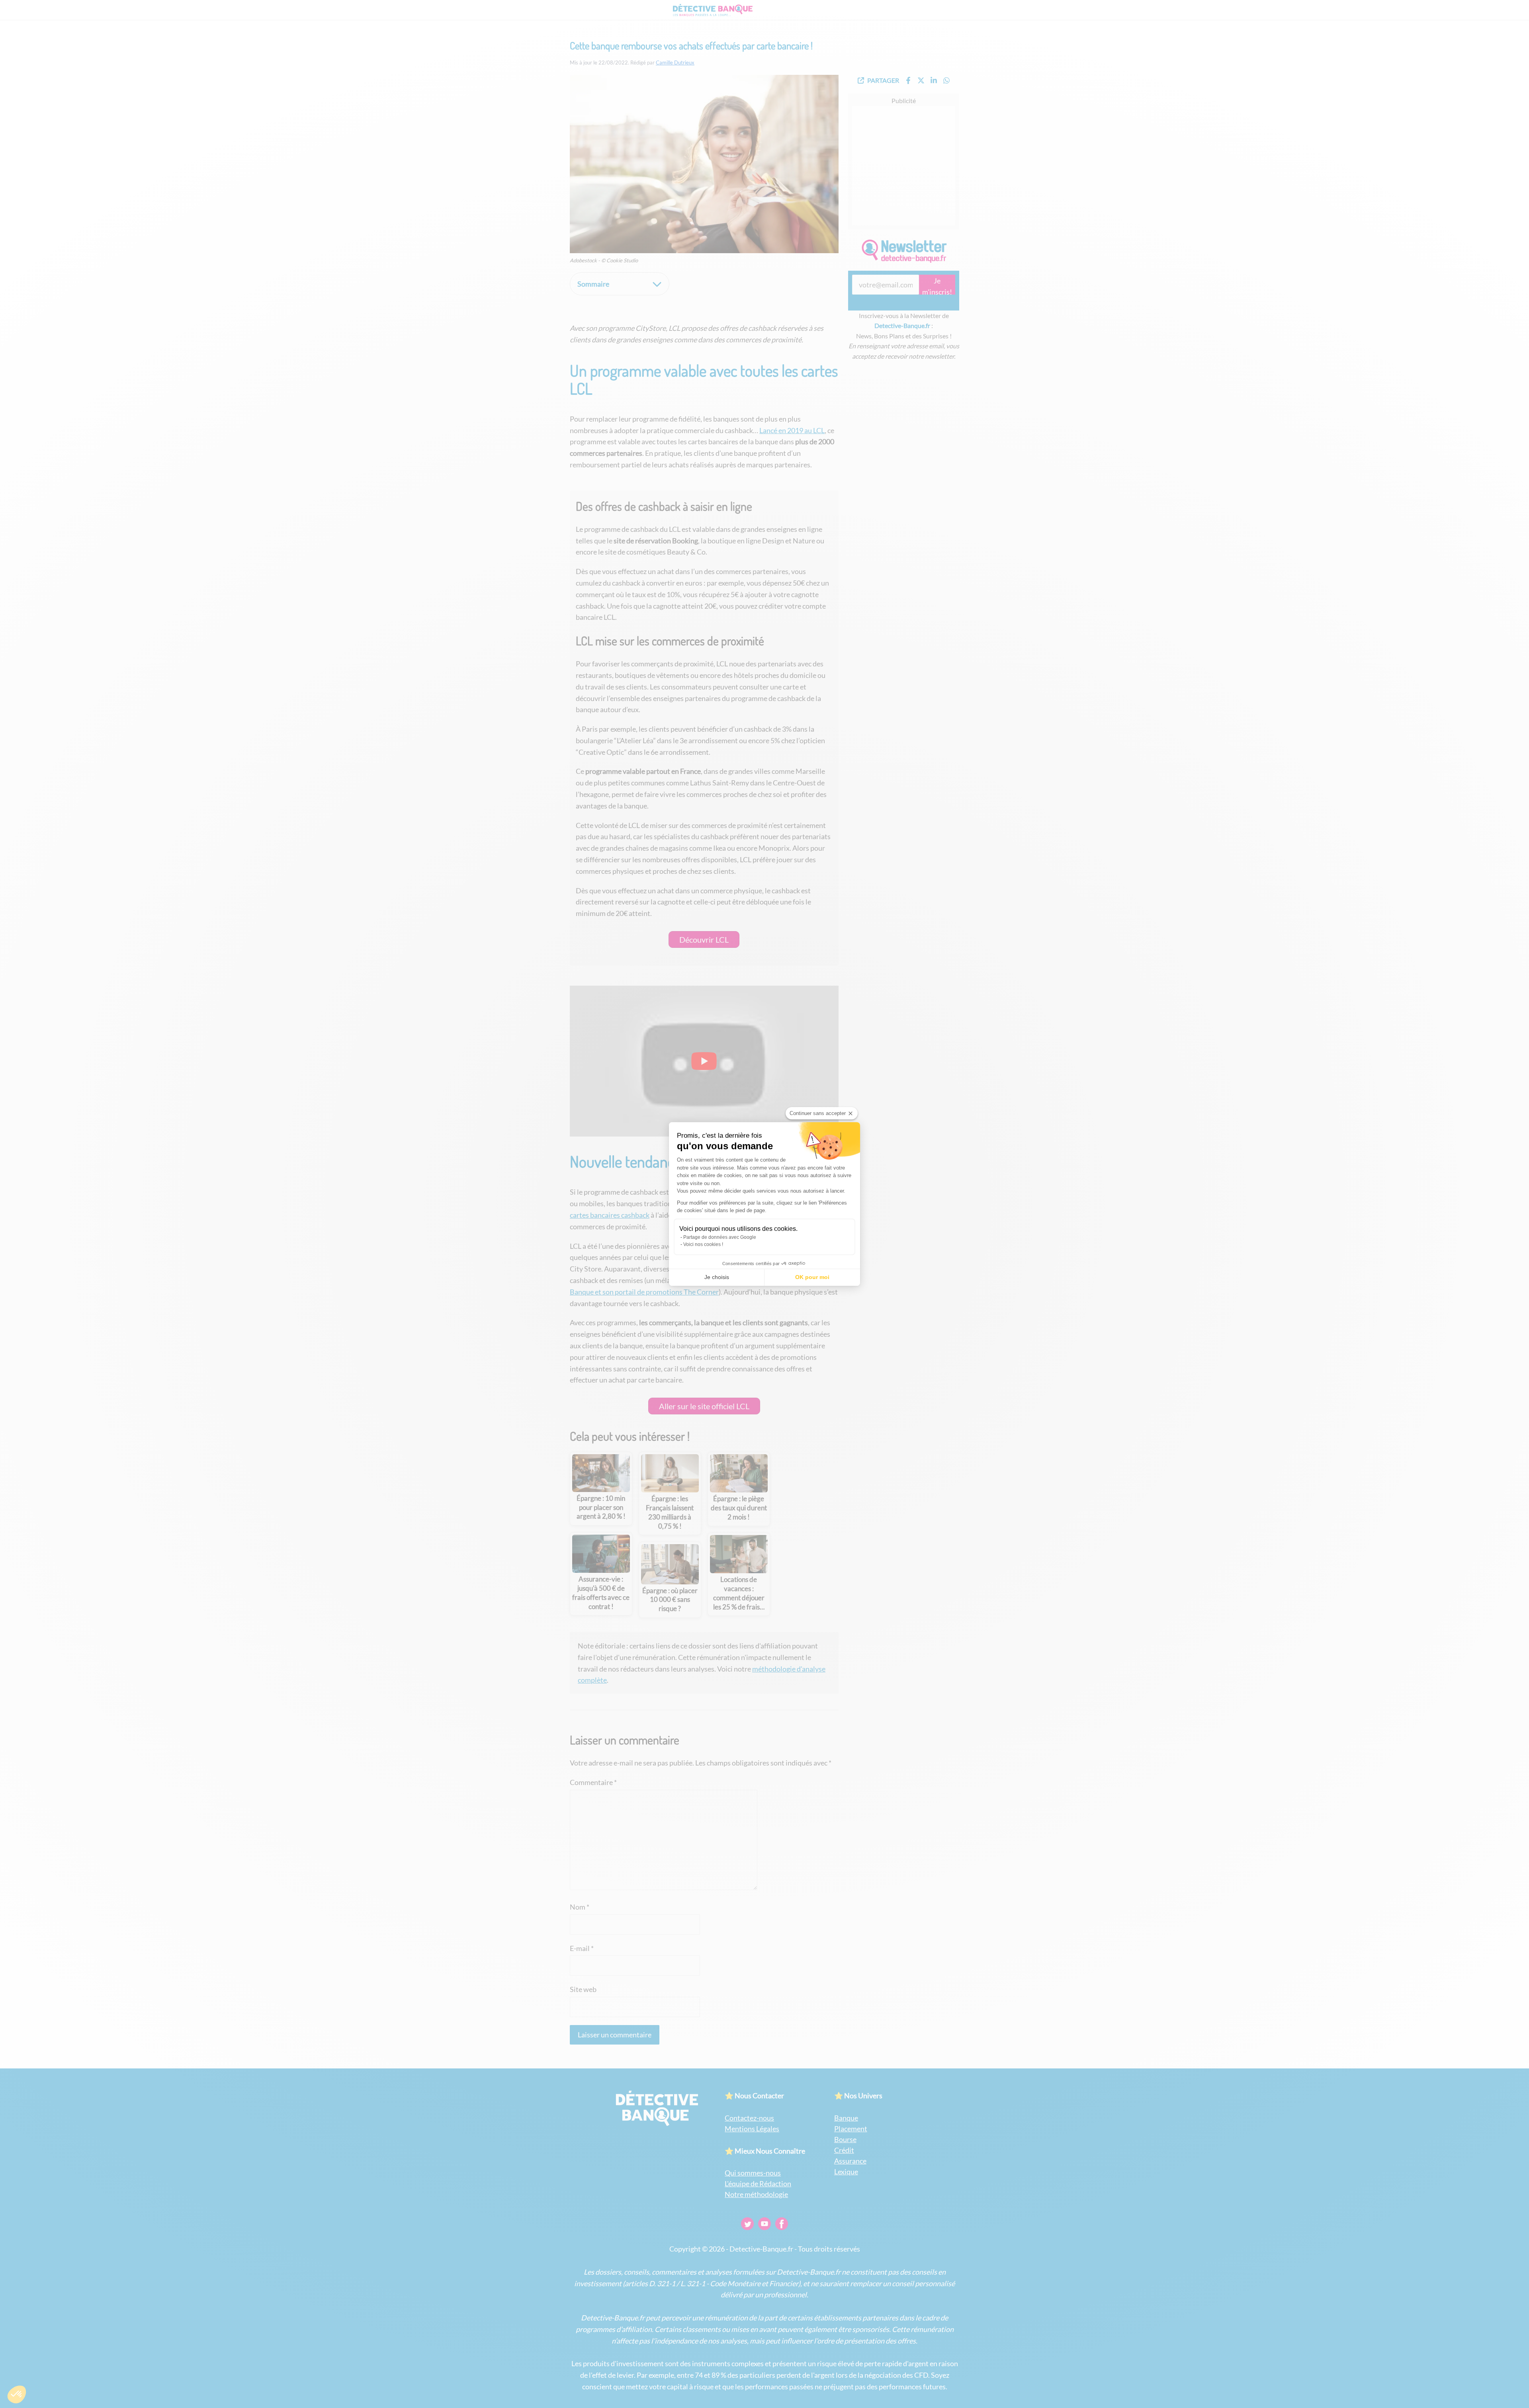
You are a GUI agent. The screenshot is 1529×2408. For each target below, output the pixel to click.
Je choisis (717, 1277)
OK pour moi (812, 1277)
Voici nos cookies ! (703, 1244)
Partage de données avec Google (720, 1237)
